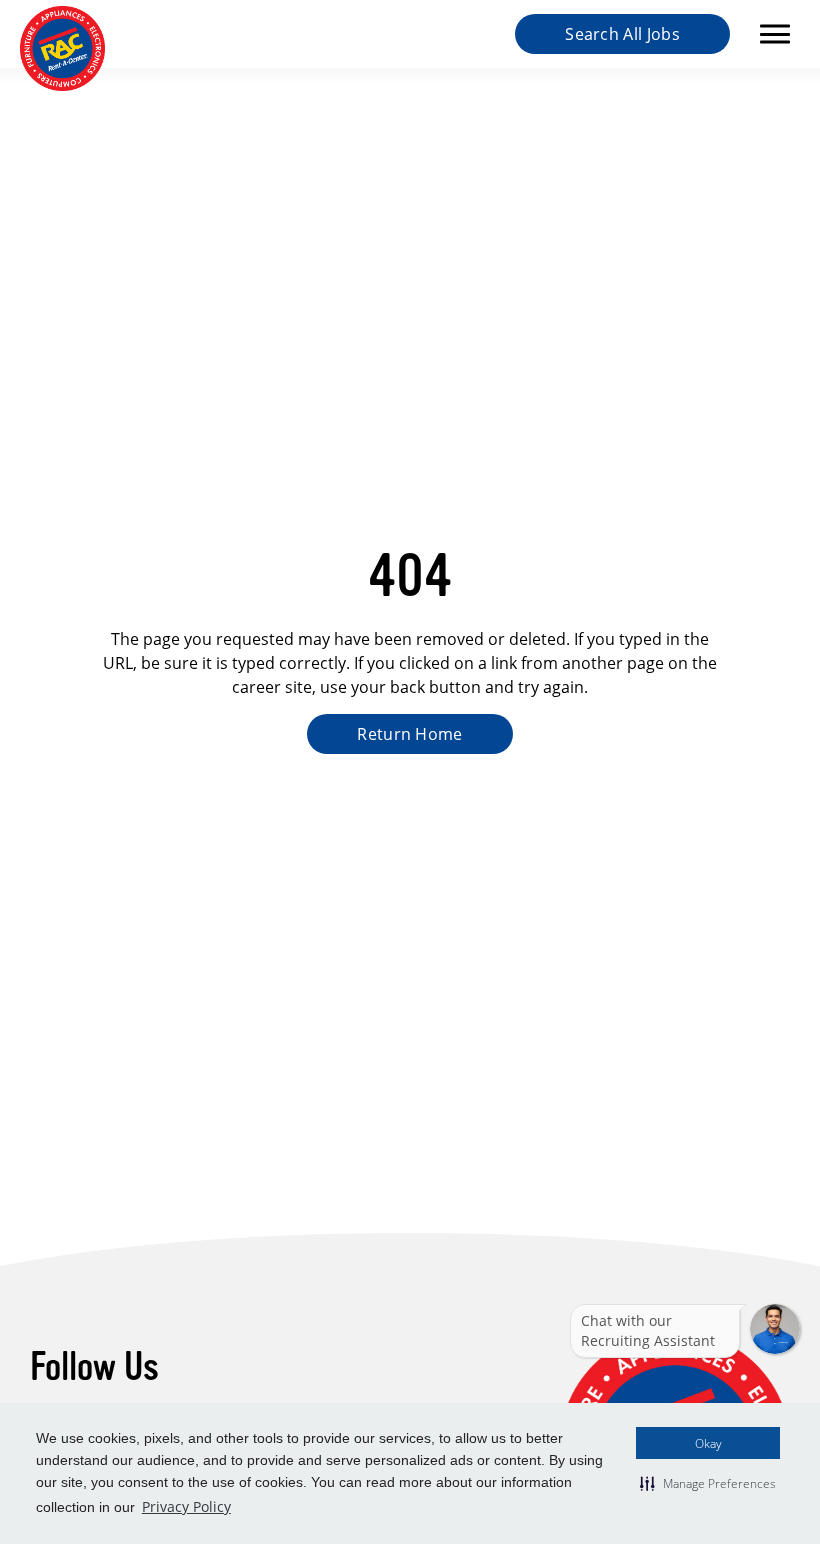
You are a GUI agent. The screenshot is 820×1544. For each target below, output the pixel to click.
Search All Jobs (622, 33)
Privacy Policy (186, 1506)
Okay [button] (708, 1443)
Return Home (410, 733)
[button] (708, 1483)
